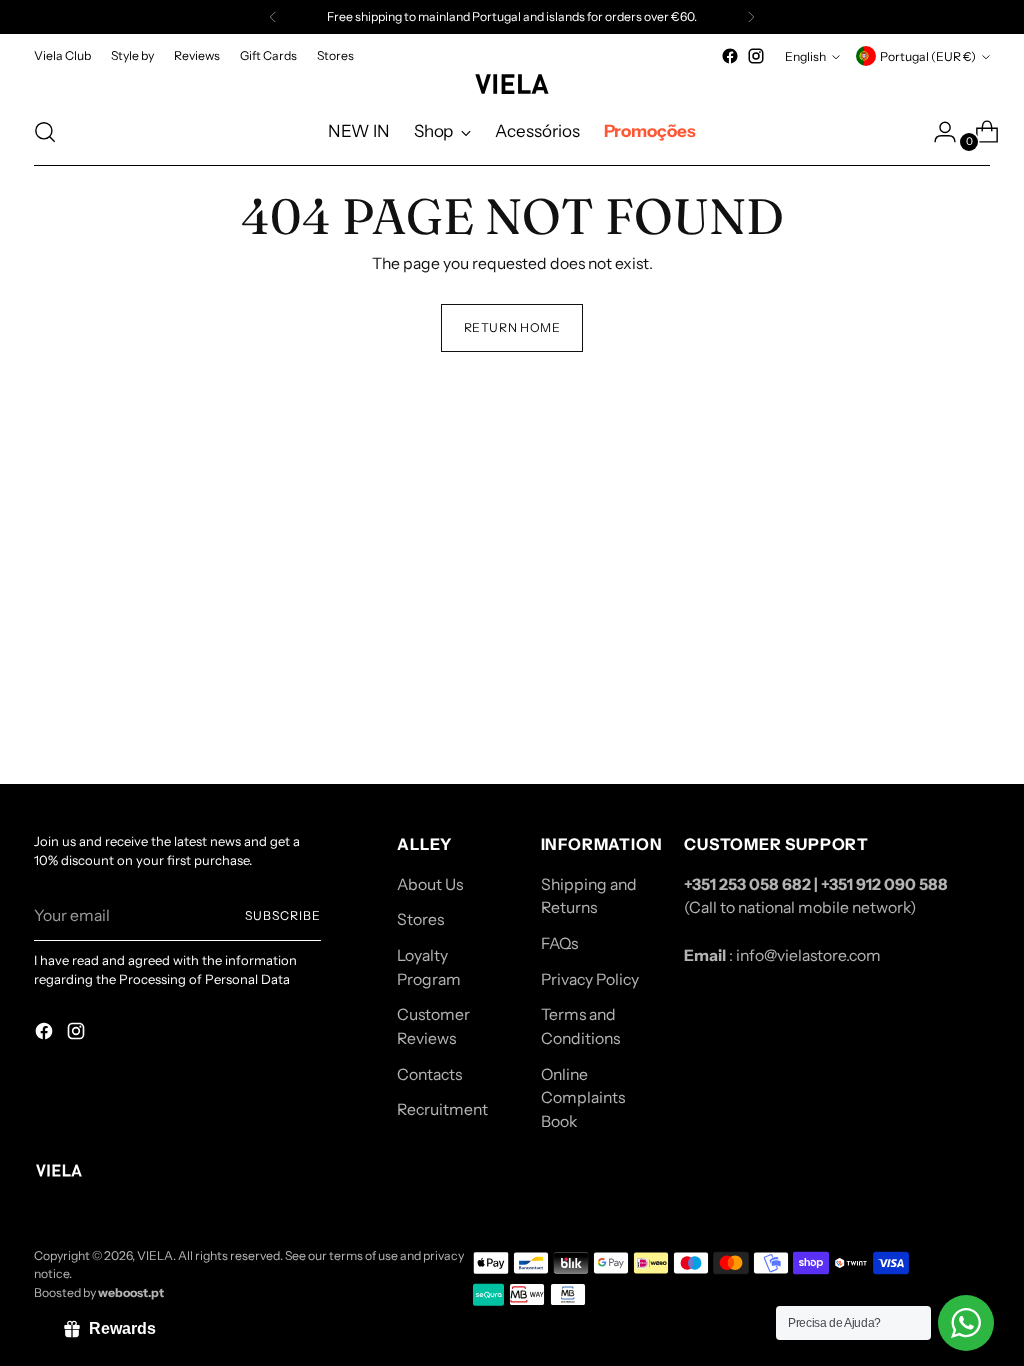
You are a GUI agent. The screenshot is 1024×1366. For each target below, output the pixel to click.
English (805, 56)
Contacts (429, 1074)
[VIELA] (512, 84)
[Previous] (273, 17)
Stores (420, 919)
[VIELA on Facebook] (730, 56)
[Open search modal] (45, 132)
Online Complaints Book (583, 1098)
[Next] (751, 17)
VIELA (155, 1255)
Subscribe (282, 915)
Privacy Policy (590, 979)
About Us (430, 884)
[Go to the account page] (937, 132)
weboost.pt (131, 1292)
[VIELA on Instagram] (756, 56)
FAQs (559, 943)
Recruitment (442, 1109)
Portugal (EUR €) (928, 56)
